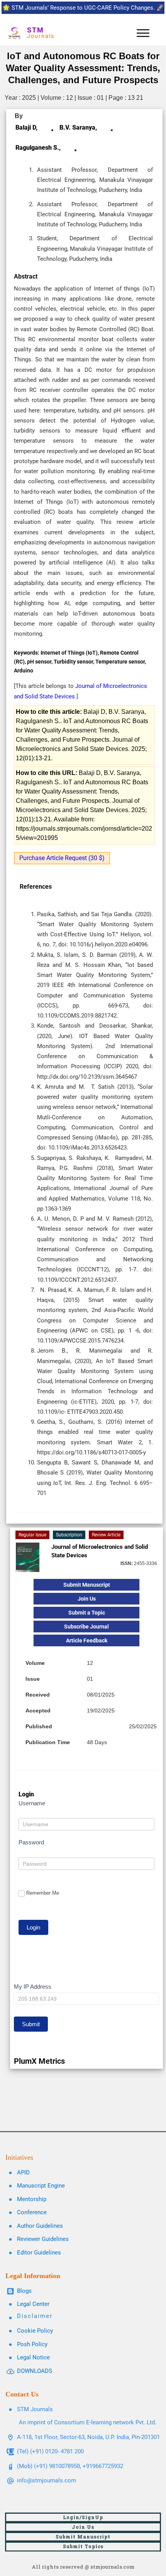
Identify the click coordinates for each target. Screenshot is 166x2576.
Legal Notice (33, 2357)
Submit (31, 2024)
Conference (32, 2212)
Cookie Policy (35, 2331)
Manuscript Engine (41, 2186)
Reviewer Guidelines (43, 2239)
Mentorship (32, 2199)
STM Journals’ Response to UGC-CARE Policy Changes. (83, 8)
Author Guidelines (40, 2226)
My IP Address (33, 1987)
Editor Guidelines (39, 2253)
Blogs (24, 2291)
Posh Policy (32, 2344)
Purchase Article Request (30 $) (62, 858)
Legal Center (33, 2304)
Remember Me (43, 1893)
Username (32, 1803)
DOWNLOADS (35, 2371)
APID (23, 2172)
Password (31, 1842)
